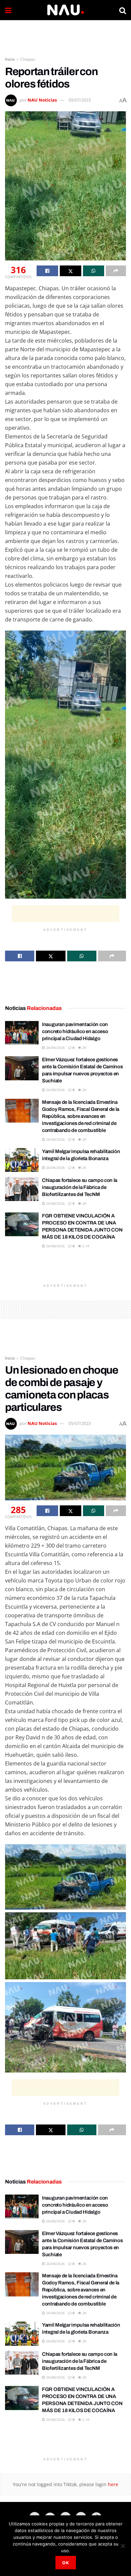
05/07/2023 (80, 100)
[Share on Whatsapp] (94, 271)
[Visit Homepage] (65, 10)
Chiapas (28, 59)
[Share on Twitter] (71, 271)
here (112, 2484)
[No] (123, 2546)
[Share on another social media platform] (116, 271)
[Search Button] (123, 10)
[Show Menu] (8, 10)
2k (84, 1047)
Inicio (10, 59)
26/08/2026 (55, 1047)
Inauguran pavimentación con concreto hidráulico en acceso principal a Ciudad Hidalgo (75, 1031)
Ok (66, 2563)
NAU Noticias (42, 100)
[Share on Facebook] (47, 271)
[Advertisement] (65, 35)
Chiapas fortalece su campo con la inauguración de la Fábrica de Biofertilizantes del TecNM (80, 1187)
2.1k (85, 1246)
